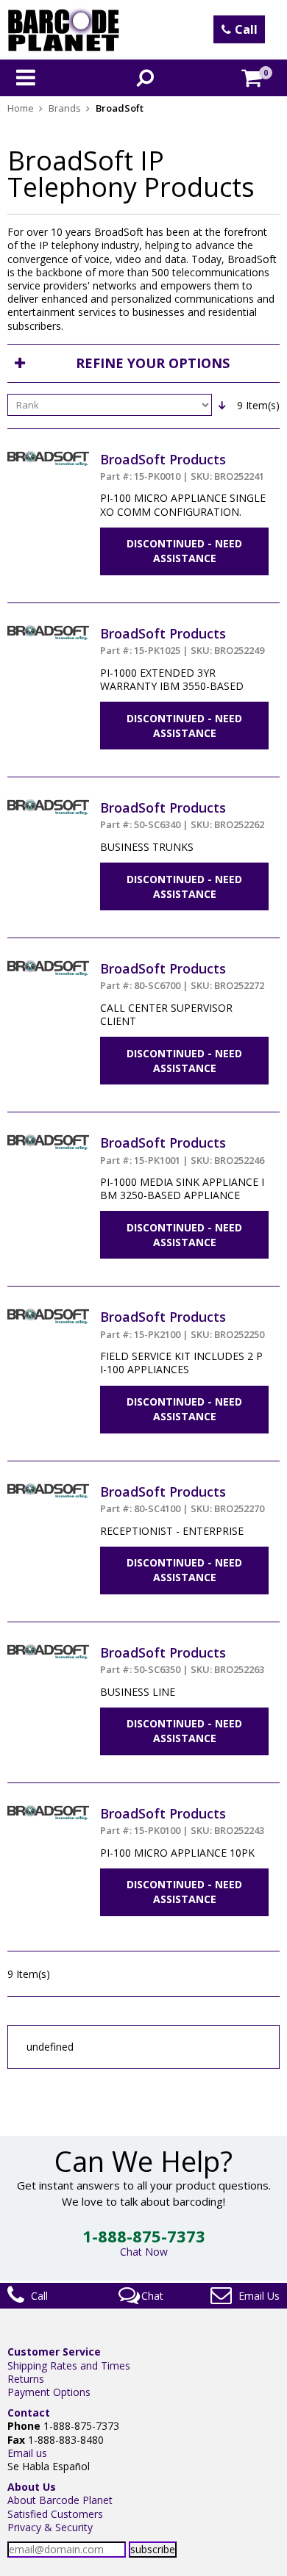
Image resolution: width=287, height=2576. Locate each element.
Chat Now (144, 2252)
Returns (26, 2379)
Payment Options (49, 2392)
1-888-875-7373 (144, 2236)
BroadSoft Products (182, 467)
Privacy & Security (50, 2527)
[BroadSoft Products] (48, 457)
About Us (32, 2487)
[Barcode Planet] (64, 30)
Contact (29, 2413)
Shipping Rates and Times (69, 2365)
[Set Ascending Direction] (222, 405)
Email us (27, 2453)
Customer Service (54, 2352)
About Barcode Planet (60, 2500)
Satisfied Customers (55, 2514)
